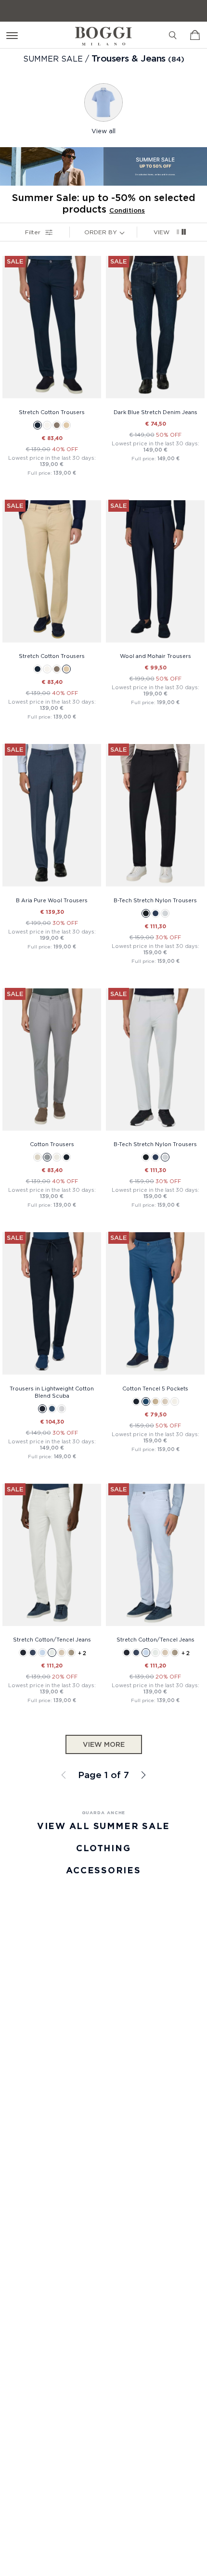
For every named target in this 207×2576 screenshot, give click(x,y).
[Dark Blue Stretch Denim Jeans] (155, 330)
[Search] (173, 35)
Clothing (103, 1848)
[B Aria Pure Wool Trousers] (52, 818)
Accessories (103, 1870)
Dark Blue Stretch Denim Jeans (155, 412)
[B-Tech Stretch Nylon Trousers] (155, 818)
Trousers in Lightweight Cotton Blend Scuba (52, 1392)
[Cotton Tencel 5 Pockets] (155, 1306)
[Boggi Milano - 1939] (103, 32)
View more (104, 1744)
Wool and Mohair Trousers (155, 656)
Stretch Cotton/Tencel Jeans (52, 1640)
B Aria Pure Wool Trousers (52, 900)
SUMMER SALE (54, 59)
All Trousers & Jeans (142, 1775)
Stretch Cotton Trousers (52, 412)
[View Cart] (195, 35)
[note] (124, 232)
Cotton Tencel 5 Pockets (155, 1389)
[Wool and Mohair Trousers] (155, 574)
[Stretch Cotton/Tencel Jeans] (52, 1558)
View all (103, 131)
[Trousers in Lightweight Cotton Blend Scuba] (52, 1306)
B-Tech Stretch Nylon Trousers (155, 900)
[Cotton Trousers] (52, 1062)
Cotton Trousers (52, 1144)
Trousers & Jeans (129, 58)
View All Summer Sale (103, 1826)
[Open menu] (14, 35)
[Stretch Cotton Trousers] (52, 330)
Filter (33, 232)
